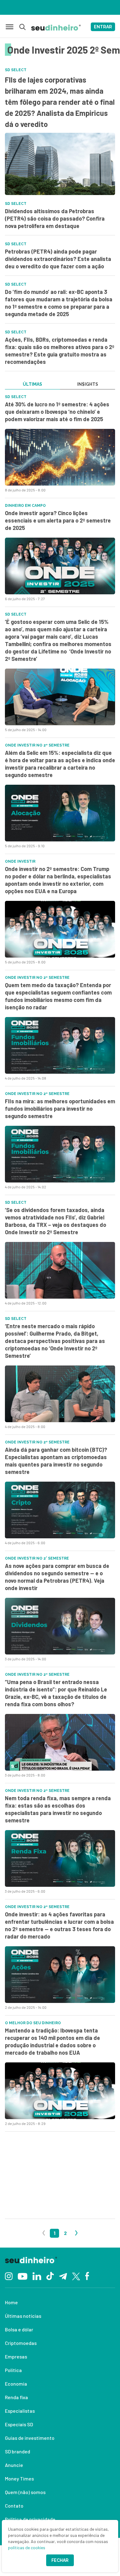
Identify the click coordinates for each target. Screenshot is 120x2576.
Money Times (19, 2478)
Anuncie (14, 2465)
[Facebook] (87, 2276)
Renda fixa (16, 2397)
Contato (14, 2506)
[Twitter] (76, 2276)
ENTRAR (103, 27)
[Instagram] (9, 2275)
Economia (16, 2384)
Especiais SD (19, 2424)
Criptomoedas (21, 2343)
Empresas (16, 2356)
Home (11, 2302)
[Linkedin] (37, 2275)
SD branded (18, 2451)
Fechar (60, 2560)
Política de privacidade (30, 2519)
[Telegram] (63, 2276)
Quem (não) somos (25, 2492)
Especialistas (20, 2411)
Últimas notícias (23, 2316)
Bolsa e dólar (19, 2329)
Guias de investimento (30, 2438)
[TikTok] (50, 2276)
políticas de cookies (27, 2548)
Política (13, 2370)
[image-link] (60, 457)
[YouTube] (22, 2276)
